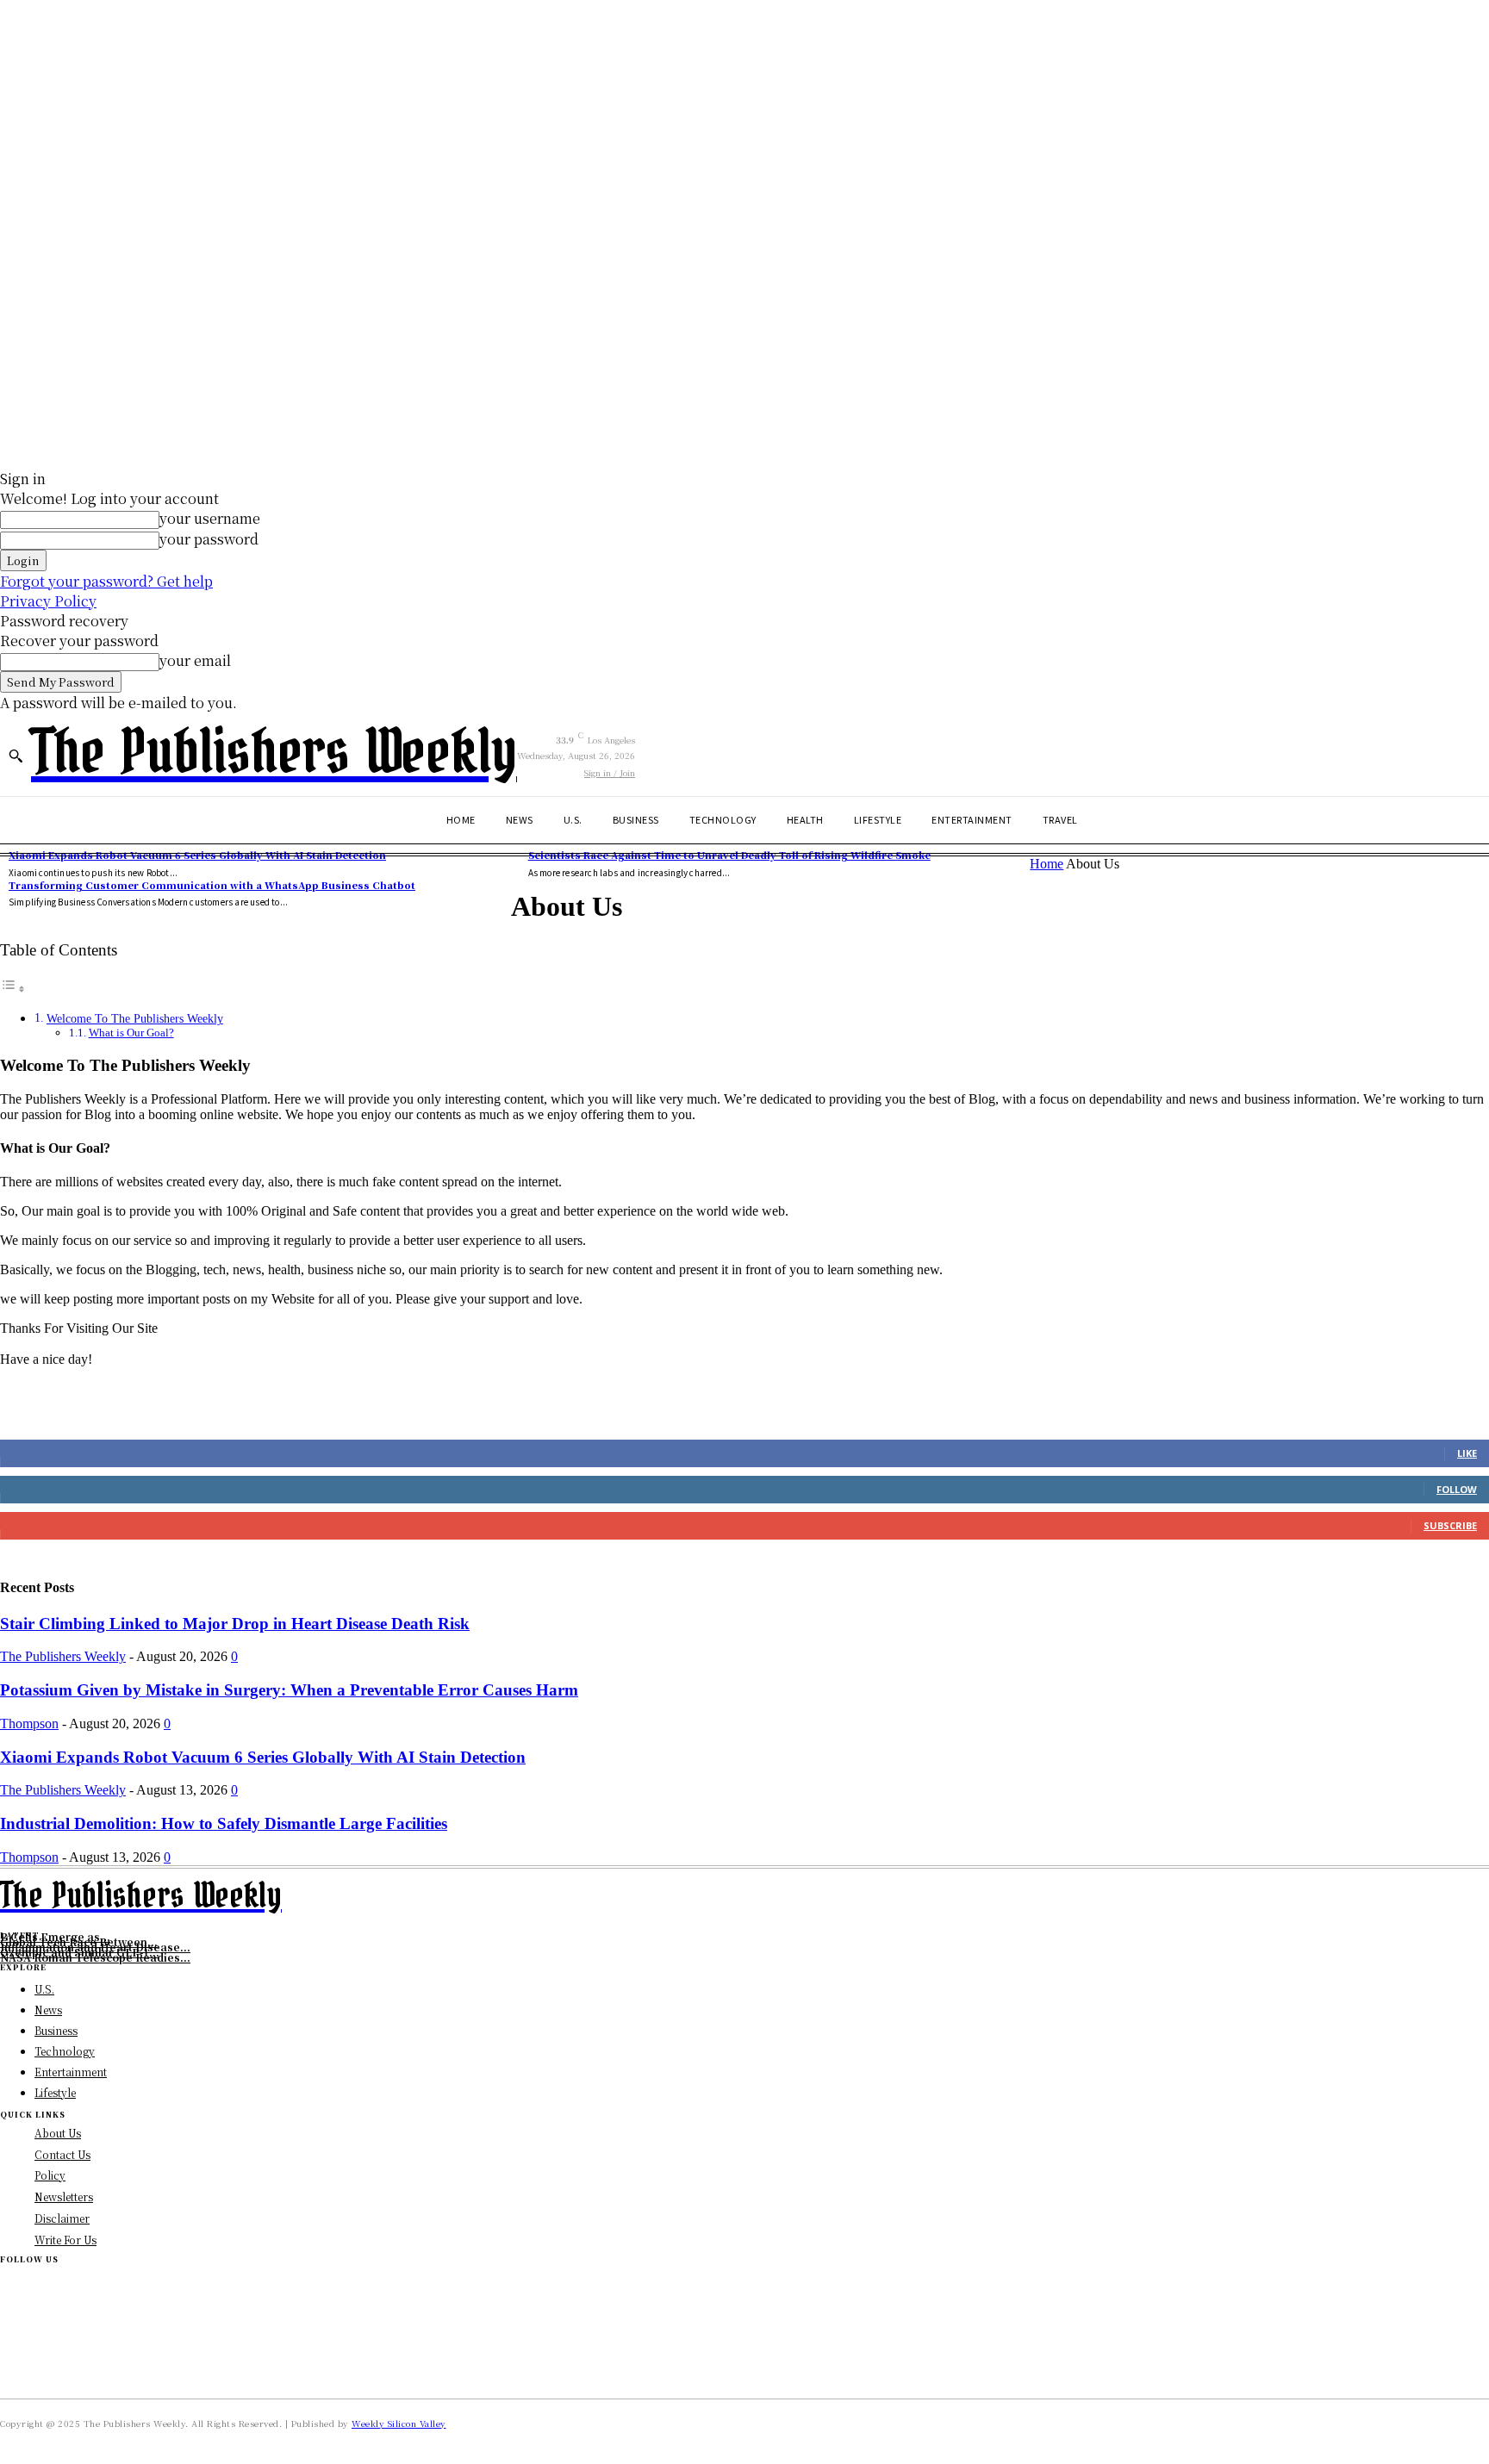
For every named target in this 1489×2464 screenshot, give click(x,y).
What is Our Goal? (131, 1033)
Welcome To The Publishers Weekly (135, 1018)
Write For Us (65, 2240)
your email (195, 660)
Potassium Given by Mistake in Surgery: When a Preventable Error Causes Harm (289, 1690)
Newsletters (64, 2196)
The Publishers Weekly (63, 1656)
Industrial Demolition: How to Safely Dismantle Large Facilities (224, 1823)
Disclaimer (62, 2218)
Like (1467, 1453)
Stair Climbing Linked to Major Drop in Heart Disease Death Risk (235, 1624)
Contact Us (62, 2154)
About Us (58, 2133)
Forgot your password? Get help (106, 581)
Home (1047, 864)
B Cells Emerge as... (55, 1936)
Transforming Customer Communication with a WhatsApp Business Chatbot (212, 885)
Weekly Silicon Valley (399, 2423)
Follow (1457, 1489)
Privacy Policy (48, 601)
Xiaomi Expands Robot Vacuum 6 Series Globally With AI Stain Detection (197, 855)
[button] (16, 756)
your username (210, 518)
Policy (50, 2175)
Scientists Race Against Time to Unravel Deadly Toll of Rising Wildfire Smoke (729, 855)
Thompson (29, 1724)
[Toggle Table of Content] (13, 989)
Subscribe (1450, 1525)
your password (209, 539)
